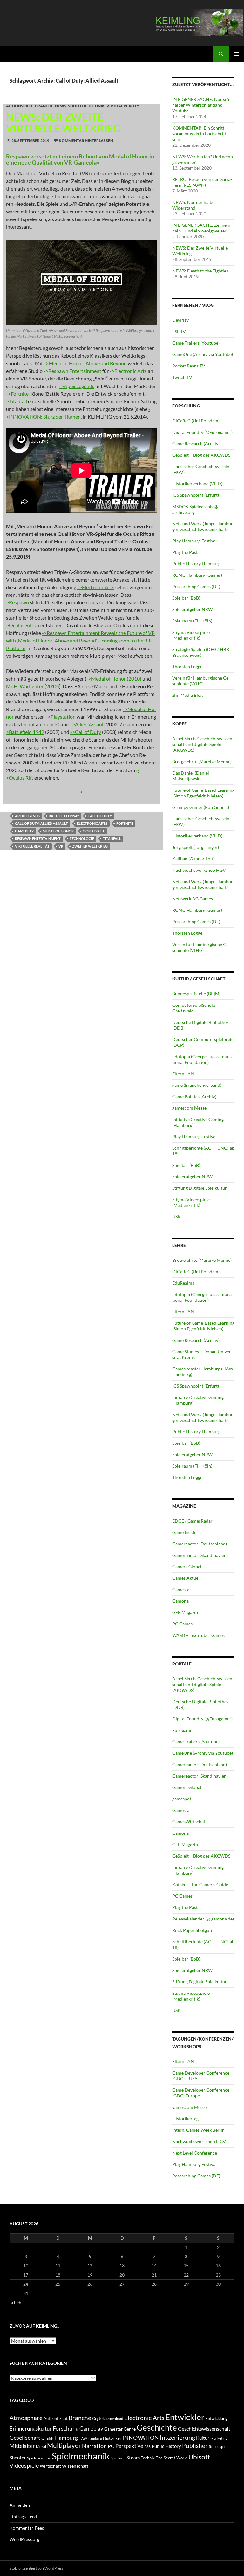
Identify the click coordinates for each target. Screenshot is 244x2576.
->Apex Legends (77, 386)
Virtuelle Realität (32, 846)
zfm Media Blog (187, 695)
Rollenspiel (218, 2447)
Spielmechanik (81, 2456)
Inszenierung (177, 2437)
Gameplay (24, 831)
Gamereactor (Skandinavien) (200, 1555)
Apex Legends (27, 816)
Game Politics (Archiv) (194, 1096)
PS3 (147, 2447)
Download (115, 2419)
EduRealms (183, 1283)
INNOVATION (141, 2438)
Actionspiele (20, 106)
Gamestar (182, 1589)
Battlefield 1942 (64, 816)
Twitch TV (182, 377)
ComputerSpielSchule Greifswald (194, 1008)
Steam (133, 2458)
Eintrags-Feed (23, 2516)
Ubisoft (199, 2457)
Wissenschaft (75, 2466)
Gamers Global (187, 1567)
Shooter (77, 106)
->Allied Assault (88, 724)
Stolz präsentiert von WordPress (36, 2568)
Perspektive (129, 2446)
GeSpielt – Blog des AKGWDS (201, 455)
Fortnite (125, 823)
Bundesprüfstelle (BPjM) (196, 994)
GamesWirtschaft (190, 1822)
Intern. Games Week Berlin (198, 2130)
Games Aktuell (186, 1578)
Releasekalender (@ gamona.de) (203, 1919)
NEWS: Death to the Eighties (200, 271)
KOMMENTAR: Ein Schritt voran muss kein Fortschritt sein (199, 134)
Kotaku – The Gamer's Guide (200, 1884)
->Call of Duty (86, 732)
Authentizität (56, 2419)
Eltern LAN (183, 1074)
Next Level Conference (195, 2153)
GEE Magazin (185, 1612)
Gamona (180, 1601)
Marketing (219, 2438)
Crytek (98, 2419)
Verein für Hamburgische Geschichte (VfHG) (201, 681)
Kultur (203, 2438)
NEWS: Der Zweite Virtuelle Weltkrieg (64, 123)
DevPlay (180, 320)
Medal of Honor (58, 831)
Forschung (66, 2428)
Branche (44, 106)
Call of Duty (100, 816)
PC (111, 2446)
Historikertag (185, 2119)
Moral (41, 2447)
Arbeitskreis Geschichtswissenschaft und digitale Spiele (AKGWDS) (203, 744)
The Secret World (172, 2458)
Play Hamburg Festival (194, 541)
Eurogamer (183, 1730)
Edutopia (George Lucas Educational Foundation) (203, 1059)
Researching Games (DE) (196, 586)
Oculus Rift (94, 831)
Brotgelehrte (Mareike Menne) (202, 761)
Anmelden (20, 2505)
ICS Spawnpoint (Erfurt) (196, 495)
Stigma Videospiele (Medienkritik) (191, 635)
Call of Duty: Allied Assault (41, 823)
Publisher (195, 2446)
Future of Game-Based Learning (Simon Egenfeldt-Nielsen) (203, 793)
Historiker (112, 2438)
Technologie (82, 839)
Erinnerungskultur (31, 2429)
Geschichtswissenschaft (204, 2428)
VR (61, 846)
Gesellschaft (25, 2438)
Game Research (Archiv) (196, 444)
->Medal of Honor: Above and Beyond (85, 363)
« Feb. (17, 2302)
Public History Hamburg (196, 564)
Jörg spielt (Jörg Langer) (196, 847)
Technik (96, 106)
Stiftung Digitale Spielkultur (200, 1188)
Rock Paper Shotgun (192, 1930)
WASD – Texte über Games (198, 1635)
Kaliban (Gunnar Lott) (193, 859)
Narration (94, 2446)
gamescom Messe (189, 1108)
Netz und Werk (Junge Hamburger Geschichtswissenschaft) (203, 526)
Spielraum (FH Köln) (192, 621)
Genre (130, 2429)
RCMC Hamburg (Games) (197, 575)
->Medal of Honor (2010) (114, 679)
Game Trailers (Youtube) (196, 343)
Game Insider (185, 1532)
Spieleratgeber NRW (192, 609)
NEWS (61, 106)
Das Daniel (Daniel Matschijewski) (191, 776)
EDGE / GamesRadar (192, 1521)
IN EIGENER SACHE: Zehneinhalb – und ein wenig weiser (202, 228)
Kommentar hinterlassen (86, 141)
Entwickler (185, 2417)
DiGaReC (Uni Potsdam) (196, 421)
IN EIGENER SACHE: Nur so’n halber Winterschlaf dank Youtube (201, 105)
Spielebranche (39, 2458)
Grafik (47, 2438)
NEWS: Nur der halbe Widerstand (193, 205)
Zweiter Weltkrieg (90, 846)
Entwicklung (216, 2419)
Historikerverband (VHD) (197, 484)
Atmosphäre (26, 2418)
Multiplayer (64, 2445)
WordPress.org (24, 2539)
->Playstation (61, 717)
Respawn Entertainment (38, 839)
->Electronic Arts (128, 371)
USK (176, 1217)
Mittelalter (22, 2446)
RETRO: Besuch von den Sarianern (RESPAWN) (202, 182)
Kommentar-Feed (27, 2528)
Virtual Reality (123, 106)
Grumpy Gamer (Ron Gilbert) (201, 807)
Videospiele (24, 2465)
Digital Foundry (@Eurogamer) (202, 432)
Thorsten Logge (187, 666)
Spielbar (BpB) (186, 598)
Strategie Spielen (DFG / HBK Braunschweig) (201, 652)
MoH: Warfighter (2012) (33, 686)
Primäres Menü (236, 54)
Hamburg (66, 2438)
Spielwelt (118, 2458)
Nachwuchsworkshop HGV (199, 870)
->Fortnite (17, 394)
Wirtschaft (50, 2466)
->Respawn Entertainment (72, 371)
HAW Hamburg (90, 2438)
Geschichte (157, 2427)
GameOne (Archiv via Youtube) (203, 354)
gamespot (182, 1799)
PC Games (182, 1624)
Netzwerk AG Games (193, 899)
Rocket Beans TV (189, 366)
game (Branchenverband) (197, 1085)
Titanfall (112, 839)
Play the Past (185, 552)
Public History (166, 2446)
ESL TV (179, 331)
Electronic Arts (92, 823)
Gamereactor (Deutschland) (200, 1544)
